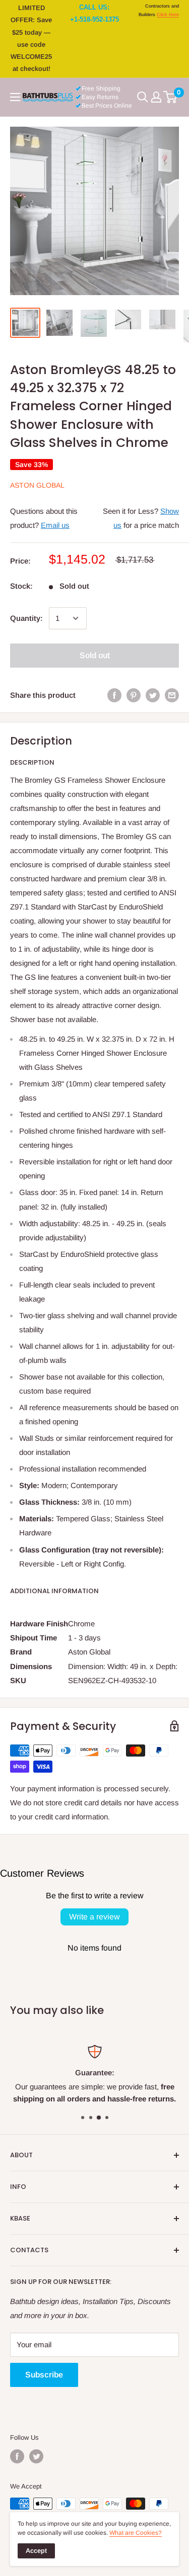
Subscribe (44, 2375)
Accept (36, 2551)
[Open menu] (15, 97)
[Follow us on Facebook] (17, 2456)
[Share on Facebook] (114, 695)
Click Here (168, 15)
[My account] (156, 97)
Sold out (95, 655)
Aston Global (37, 485)
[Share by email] (172, 695)
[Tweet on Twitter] (153, 695)
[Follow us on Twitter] (36, 2456)
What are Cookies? (136, 2533)
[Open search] (143, 97)
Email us (55, 525)
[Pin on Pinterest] (134, 695)
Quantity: (26, 618)
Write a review (94, 1917)
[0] (171, 97)
